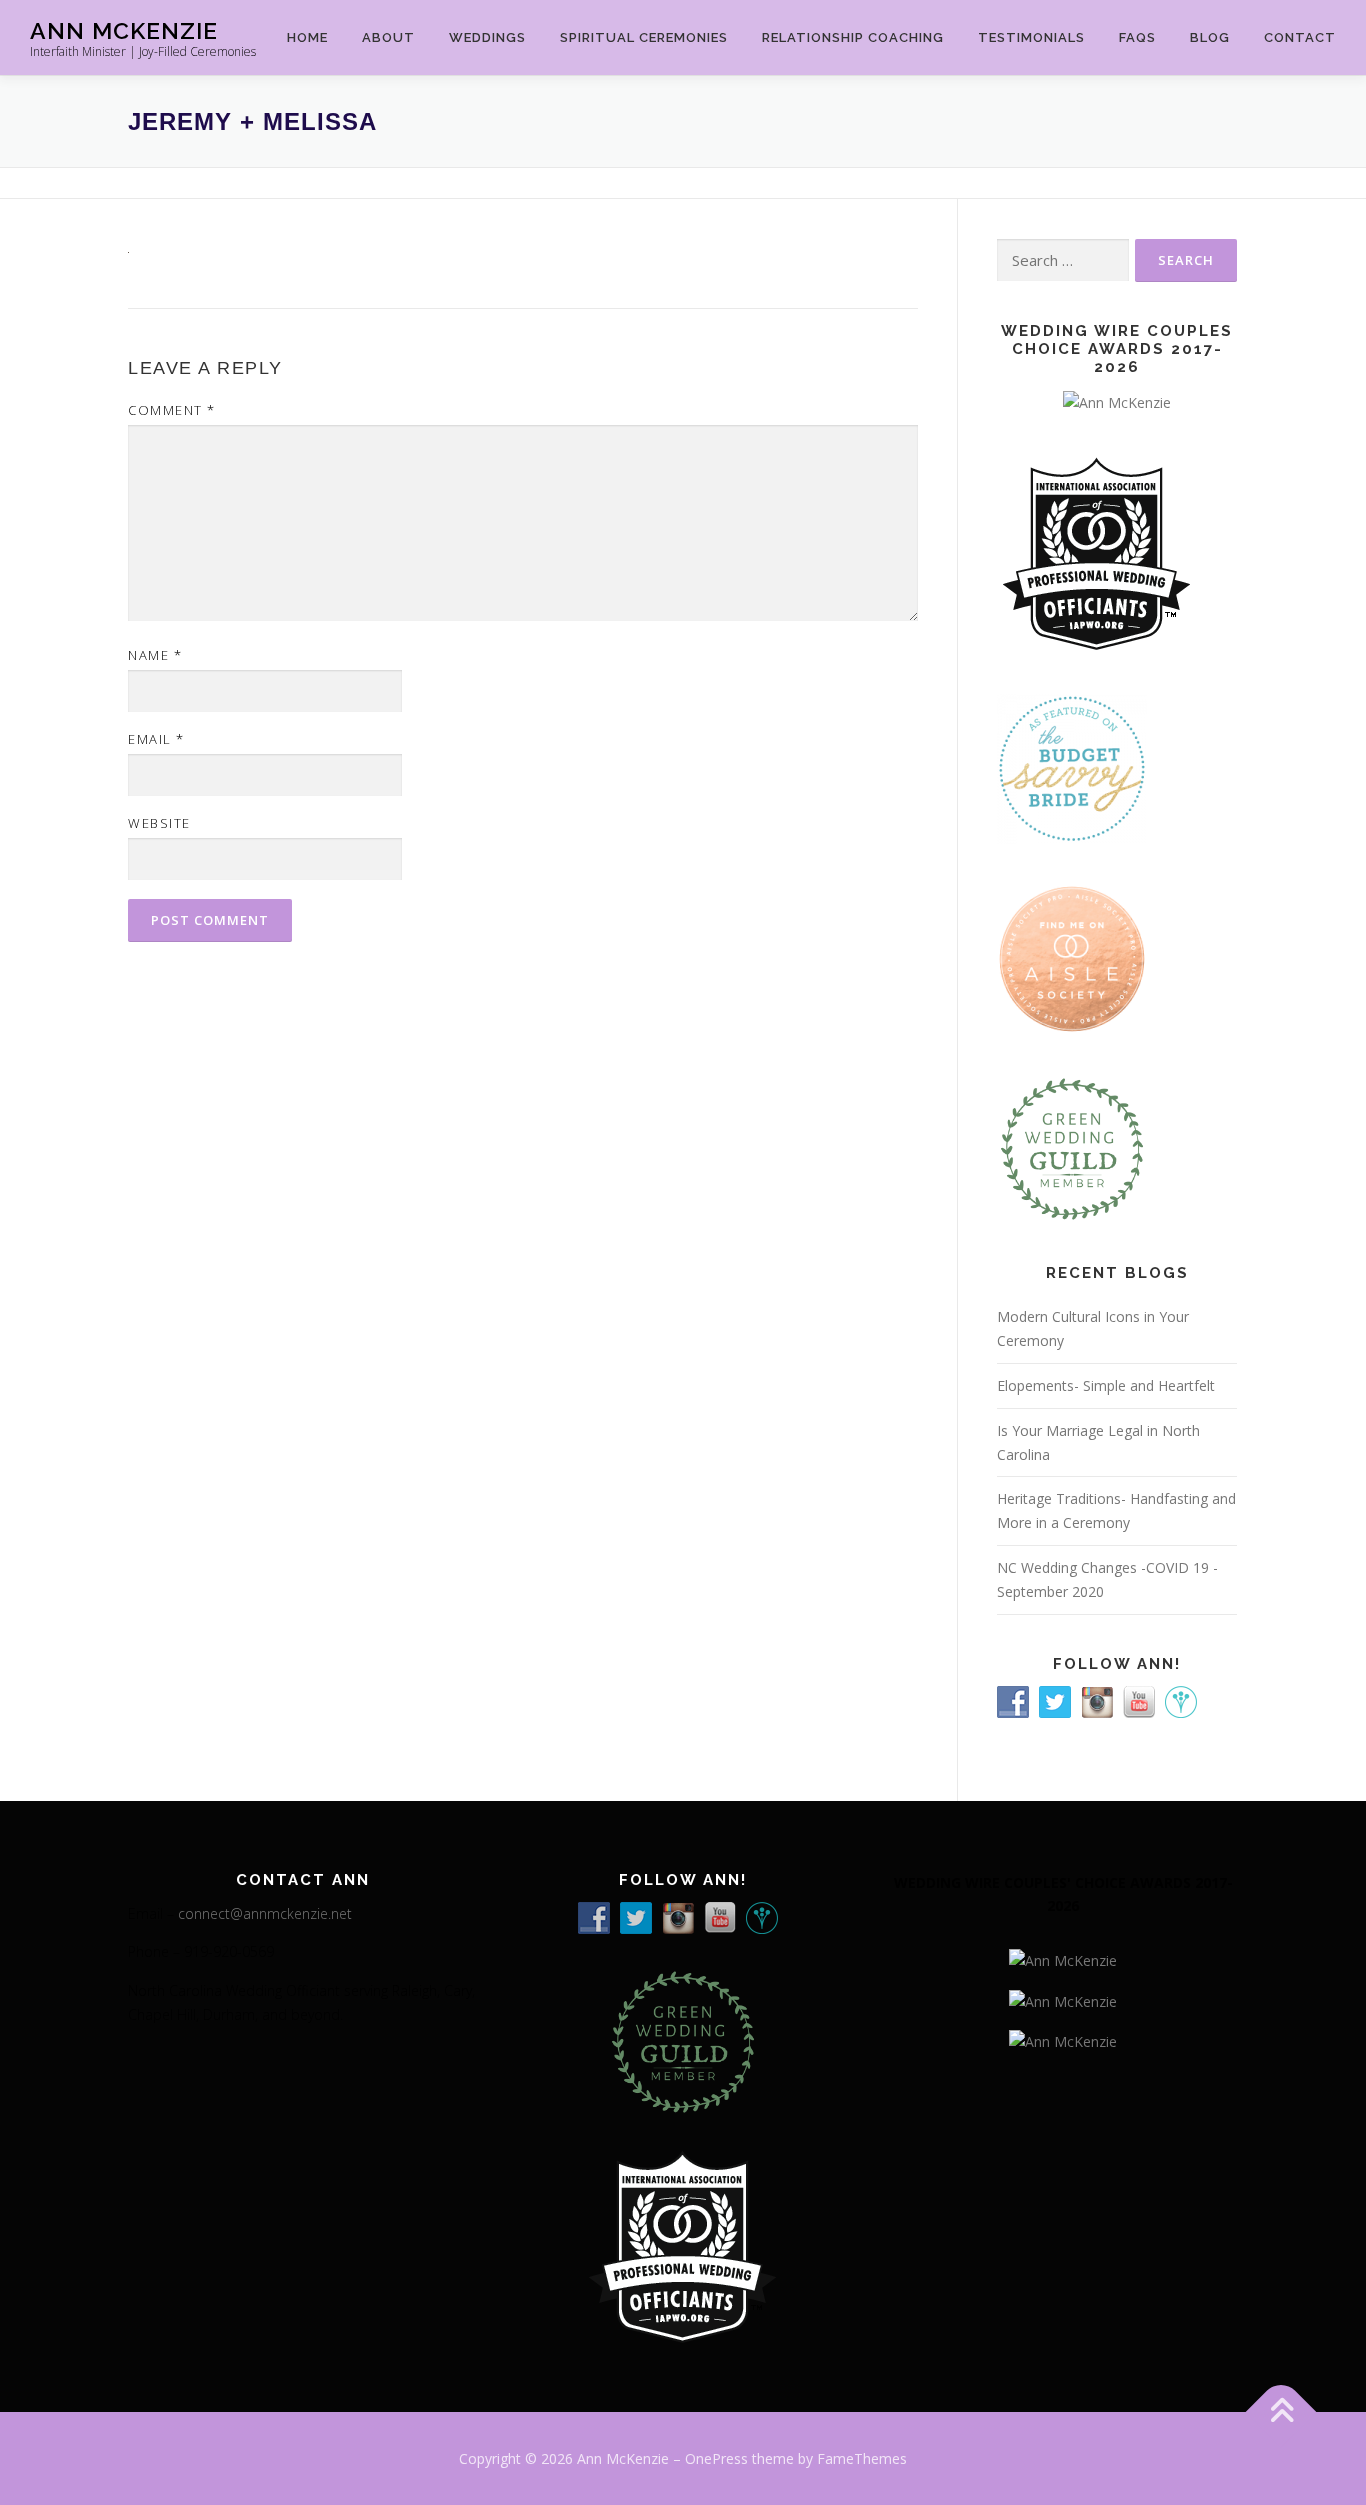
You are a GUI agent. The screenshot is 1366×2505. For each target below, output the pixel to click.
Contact (1300, 37)
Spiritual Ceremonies (644, 37)
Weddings (487, 37)
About (388, 37)
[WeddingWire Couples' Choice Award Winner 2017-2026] (1063, 1959)
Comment (172, 410)
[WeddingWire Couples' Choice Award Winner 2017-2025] (1063, 1999)
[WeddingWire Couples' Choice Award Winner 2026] (1117, 400)
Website (159, 823)
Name (155, 655)
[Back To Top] (1281, 2411)
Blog (1210, 37)
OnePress (716, 2458)
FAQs (1137, 37)
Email (156, 739)
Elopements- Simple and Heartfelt (1106, 1385)
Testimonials (1031, 37)
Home (307, 37)
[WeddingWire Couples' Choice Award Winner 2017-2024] (1063, 2039)
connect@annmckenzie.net (265, 1913)
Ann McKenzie (124, 30)
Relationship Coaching (853, 37)
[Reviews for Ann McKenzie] (1072, 1147)
